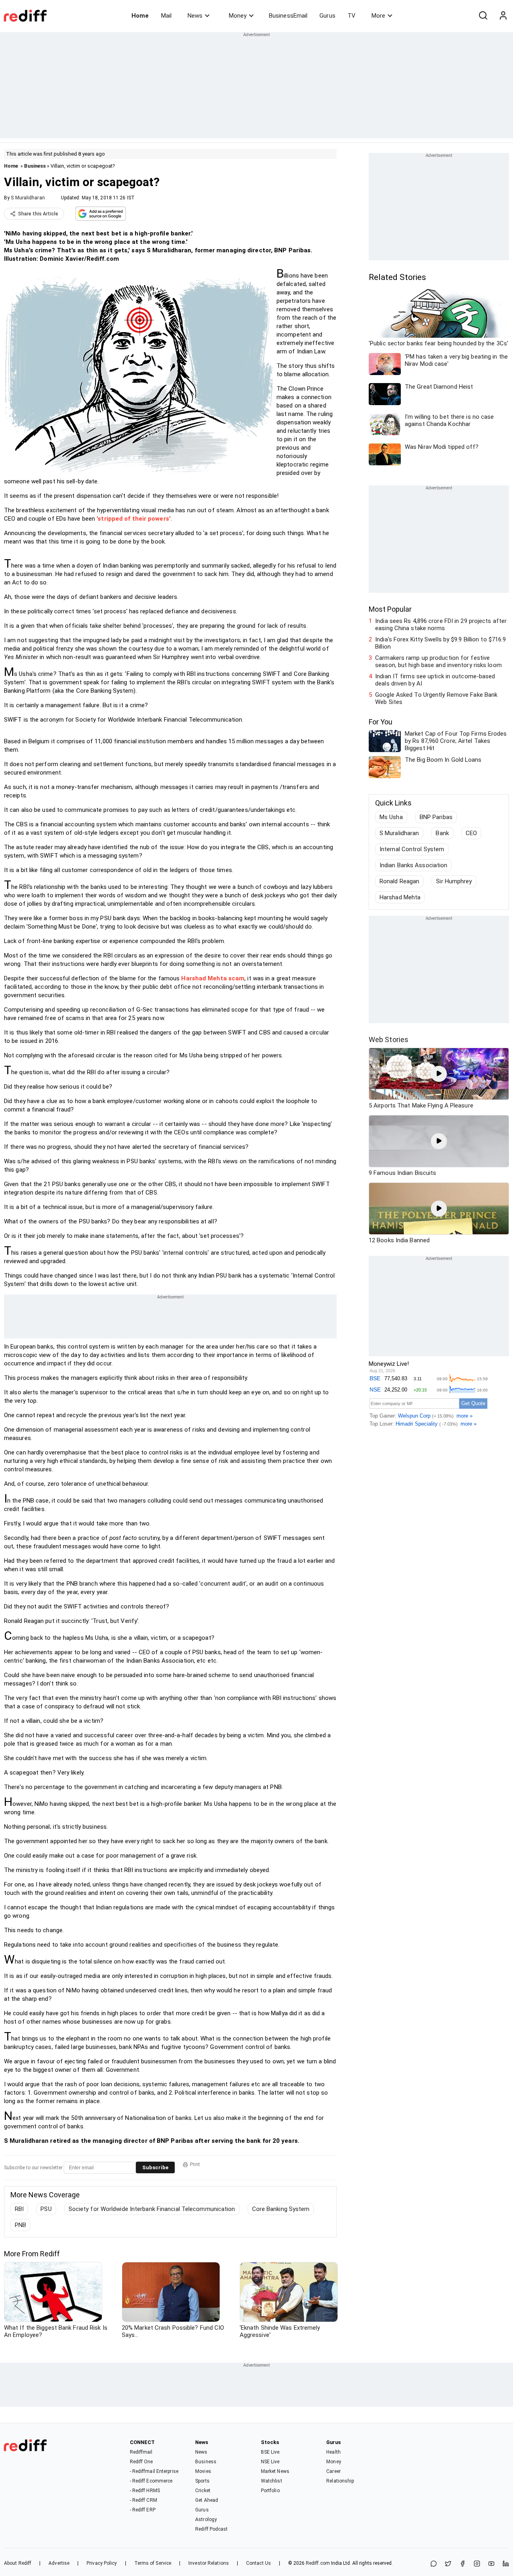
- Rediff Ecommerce (151, 2481)
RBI (19, 2209)
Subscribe (155, 2167)
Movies (203, 2471)
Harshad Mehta (400, 897)
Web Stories (389, 1040)
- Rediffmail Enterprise (154, 2471)
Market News (275, 2471)
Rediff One (141, 2462)
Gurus (327, 16)
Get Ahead (207, 2500)
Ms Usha (391, 817)
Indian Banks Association (413, 865)
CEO (471, 833)
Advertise (59, 2563)
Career (333, 2471)
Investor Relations (209, 2563)
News (195, 16)
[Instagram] (477, 2564)
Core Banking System (281, 2209)
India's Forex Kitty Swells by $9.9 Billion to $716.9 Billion (440, 643)
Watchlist (272, 2481)
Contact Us (259, 2563)
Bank (442, 833)
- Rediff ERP (143, 2510)
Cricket (203, 2491)
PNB (20, 2225)
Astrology (206, 2519)
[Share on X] (448, 2564)
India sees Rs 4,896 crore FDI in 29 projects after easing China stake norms (441, 625)
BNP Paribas (436, 817)
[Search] (483, 16)
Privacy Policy (102, 2563)
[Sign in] (503, 16)
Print (195, 2164)
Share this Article (38, 214)
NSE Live (270, 2462)
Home (140, 16)
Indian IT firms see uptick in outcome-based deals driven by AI (435, 680)
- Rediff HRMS (145, 2491)
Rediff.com (318, 2563)
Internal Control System (412, 849)
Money (238, 16)
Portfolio (270, 2491)
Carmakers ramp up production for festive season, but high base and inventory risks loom (438, 661)
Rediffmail (141, 2452)
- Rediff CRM (143, 2500)
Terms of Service (153, 2563)
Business (35, 166)
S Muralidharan (28, 198)
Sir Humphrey (454, 881)
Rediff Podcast (211, 2529)
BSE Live (270, 2452)
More (378, 16)
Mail (166, 16)
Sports (202, 2481)
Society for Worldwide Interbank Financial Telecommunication (152, 2209)
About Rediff (18, 2563)
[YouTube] (491, 2564)
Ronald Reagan (399, 881)
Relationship (340, 2481)
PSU (46, 2209)
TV (351, 16)
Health (333, 2452)
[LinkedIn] (506, 2564)
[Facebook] (463, 2564)
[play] (439, 1074)
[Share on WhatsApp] (434, 2564)
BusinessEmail (288, 16)
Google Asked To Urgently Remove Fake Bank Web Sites (436, 698)
